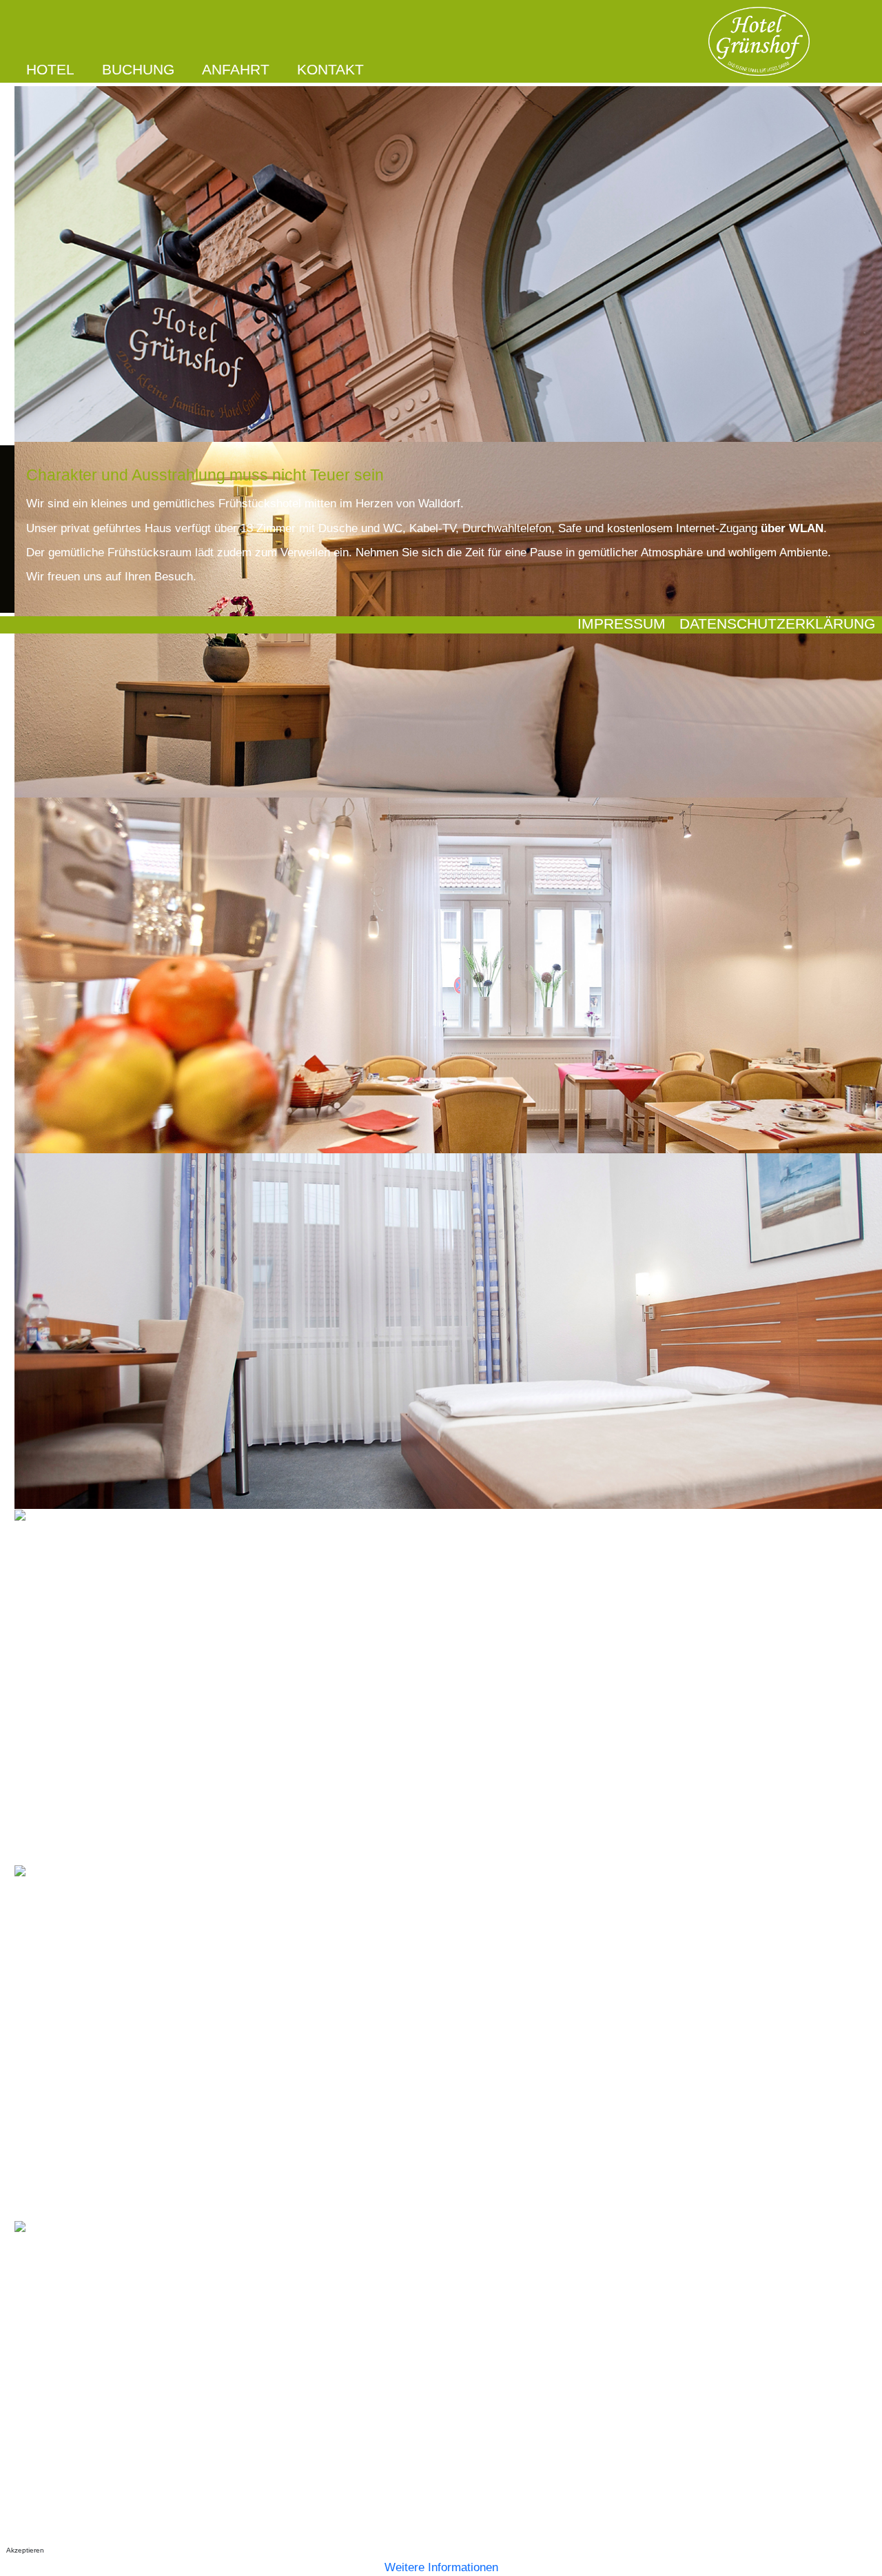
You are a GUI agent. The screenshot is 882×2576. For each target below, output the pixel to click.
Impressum (622, 624)
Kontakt (330, 70)
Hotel (50, 70)
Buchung (138, 70)
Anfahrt (236, 70)
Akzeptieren (25, 2550)
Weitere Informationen (441, 2567)
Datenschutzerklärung (777, 624)
